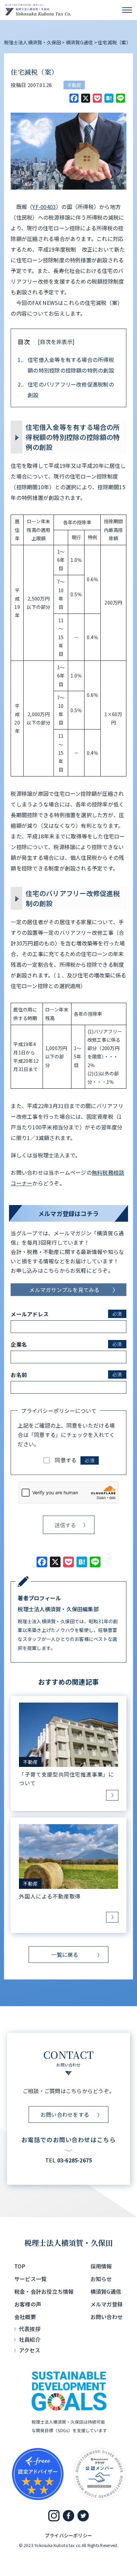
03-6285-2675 (75, 2160)
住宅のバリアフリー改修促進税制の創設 (66, 390)
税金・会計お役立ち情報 (44, 2291)
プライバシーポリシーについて (59, 1411)
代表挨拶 (30, 2329)
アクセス (30, 2350)
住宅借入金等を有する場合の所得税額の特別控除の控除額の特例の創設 (66, 365)
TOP (20, 2266)
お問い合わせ (107, 2317)
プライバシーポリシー (68, 2535)
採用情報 (101, 2266)
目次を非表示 (56, 342)
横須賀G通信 (106, 2291)
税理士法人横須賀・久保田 (69, 2243)
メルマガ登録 (107, 2304)
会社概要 (25, 2317)
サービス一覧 (30, 2279)
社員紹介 (30, 2339)
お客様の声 (28, 2304)
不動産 (74, 85)
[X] (86, 99)
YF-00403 (44, 207)
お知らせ (101, 2279)
